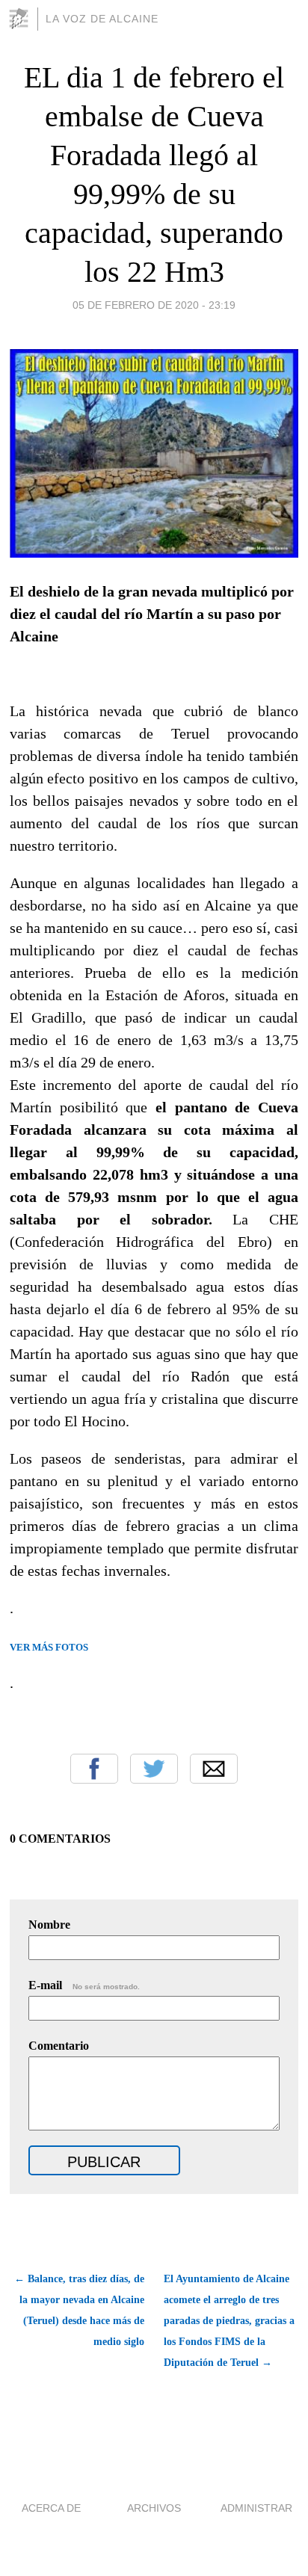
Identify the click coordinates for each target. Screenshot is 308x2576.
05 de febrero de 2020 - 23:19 (154, 305)
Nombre (49, 1925)
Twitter (154, 1769)
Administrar (256, 2508)
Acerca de (51, 2508)
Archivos (154, 2508)
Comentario (59, 2046)
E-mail (84, 1985)
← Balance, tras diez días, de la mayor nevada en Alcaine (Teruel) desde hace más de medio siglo (79, 2310)
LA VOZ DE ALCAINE (102, 19)
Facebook (94, 1769)
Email (214, 1769)
